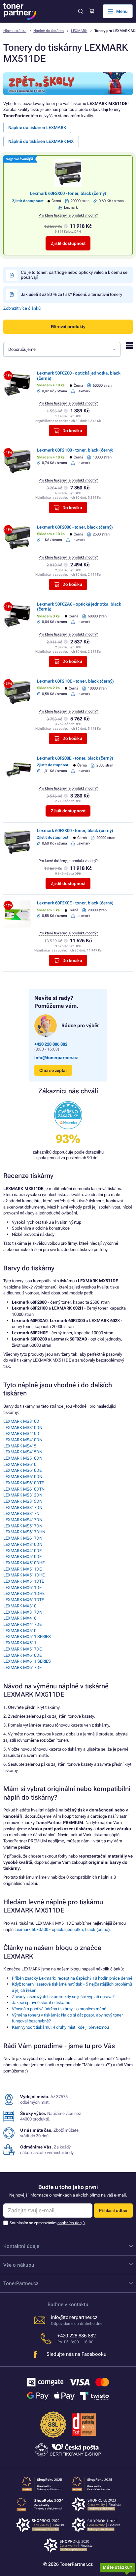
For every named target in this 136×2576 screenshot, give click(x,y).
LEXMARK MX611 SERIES (27, 1661)
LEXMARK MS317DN (23, 1508)
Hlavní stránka (15, 31)
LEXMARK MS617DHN (24, 1532)
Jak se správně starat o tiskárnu (41, 2003)
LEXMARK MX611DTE (24, 1600)
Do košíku (72, 431)
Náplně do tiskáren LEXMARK (37, 128)
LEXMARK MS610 (20, 1464)
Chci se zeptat (53, 1070)
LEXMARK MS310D (21, 1421)
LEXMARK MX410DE (22, 1551)
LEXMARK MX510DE (22, 1557)
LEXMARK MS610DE (22, 1470)
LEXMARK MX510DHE (24, 1563)
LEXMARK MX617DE (22, 1667)
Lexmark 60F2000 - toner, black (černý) (75, 527)
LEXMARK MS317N (21, 1513)
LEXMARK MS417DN (23, 1520)
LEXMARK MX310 (20, 1606)
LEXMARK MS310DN (23, 1428)
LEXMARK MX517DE (22, 1649)
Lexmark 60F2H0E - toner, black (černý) (75, 681)
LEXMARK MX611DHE (24, 1593)
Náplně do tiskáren (49, 31)
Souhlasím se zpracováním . (48, 2223)
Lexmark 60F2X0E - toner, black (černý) (75, 903)
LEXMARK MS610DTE (24, 1483)
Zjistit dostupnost (68, 243)
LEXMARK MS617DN (23, 1538)
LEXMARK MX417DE (22, 1624)
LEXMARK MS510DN (23, 1458)
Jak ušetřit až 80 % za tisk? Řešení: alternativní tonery (71, 294)
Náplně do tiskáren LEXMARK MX (41, 141)
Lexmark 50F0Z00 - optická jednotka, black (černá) (62, 1929)
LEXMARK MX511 (20, 1643)
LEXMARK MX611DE (22, 1587)
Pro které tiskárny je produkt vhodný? (68, 215)
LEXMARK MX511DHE (24, 1575)
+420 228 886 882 (51, 1044)
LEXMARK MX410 (20, 1618)
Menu (122, 11)
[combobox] (62, 349)
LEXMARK (79, 31)
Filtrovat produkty (68, 327)
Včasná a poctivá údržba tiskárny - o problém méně (59, 2009)
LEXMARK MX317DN (23, 1612)
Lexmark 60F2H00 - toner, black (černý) (75, 450)
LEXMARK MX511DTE (24, 1581)
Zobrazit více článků (22, 308)
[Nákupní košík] (92, 11)
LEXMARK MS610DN (23, 1477)
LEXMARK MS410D (21, 1433)
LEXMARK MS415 (20, 1446)
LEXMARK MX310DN (23, 1544)
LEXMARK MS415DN (23, 1452)
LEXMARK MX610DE (22, 1655)
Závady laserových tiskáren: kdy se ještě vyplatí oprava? (63, 1997)
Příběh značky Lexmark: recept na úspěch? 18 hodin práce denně (72, 1978)
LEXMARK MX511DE (22, 1569)
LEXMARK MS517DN (23, 1526)
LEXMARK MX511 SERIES (27, 1637)
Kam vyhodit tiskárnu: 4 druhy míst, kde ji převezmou (60, 2027)
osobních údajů (71, 2223)
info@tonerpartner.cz (56, 1058)
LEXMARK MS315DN (23, 1501)
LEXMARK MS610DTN (24, 1489)
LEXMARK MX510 (20, 1631)
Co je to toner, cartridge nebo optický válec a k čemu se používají (74, 275)
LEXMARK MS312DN (23, 1495)
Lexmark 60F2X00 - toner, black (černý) (68, 193)
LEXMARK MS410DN (23, 1440)
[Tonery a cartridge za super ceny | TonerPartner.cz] (20, 11)
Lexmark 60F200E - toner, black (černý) (75, 758)
